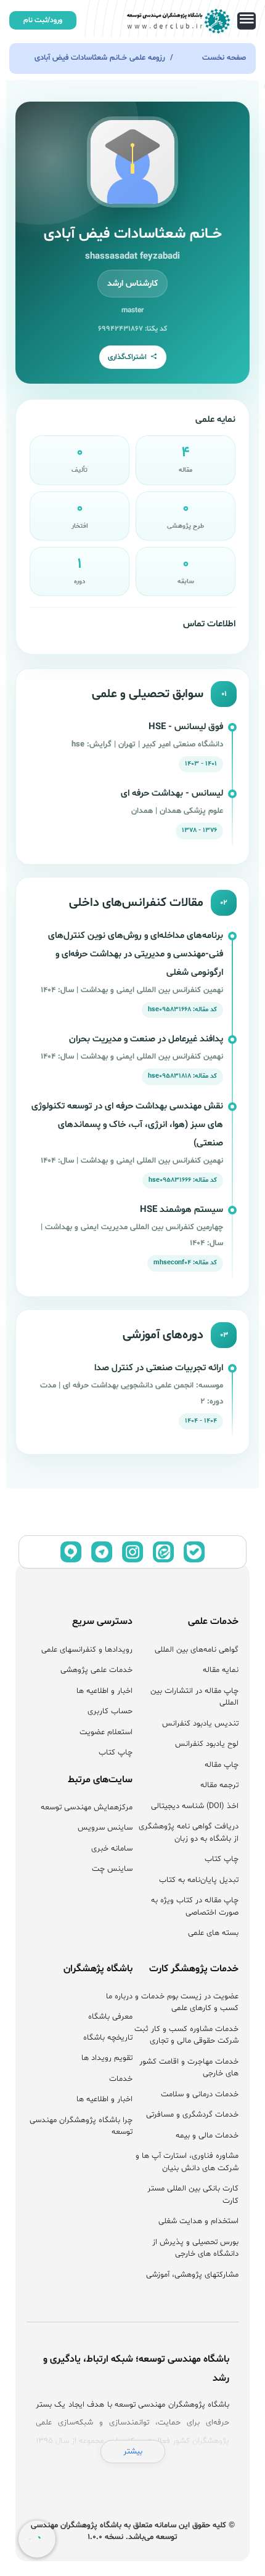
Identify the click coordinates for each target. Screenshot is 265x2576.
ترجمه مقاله (219, 1785)
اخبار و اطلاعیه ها (104, 1691)
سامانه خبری (112, 1849)
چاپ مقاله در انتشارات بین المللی (194, 1697)
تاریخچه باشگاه (108, 2038)
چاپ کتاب (222, 1859)
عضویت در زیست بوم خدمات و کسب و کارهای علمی (187, 2003)
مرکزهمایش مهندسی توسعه (87, 1807)
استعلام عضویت (106, 1732)
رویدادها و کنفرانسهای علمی (87, 1650)
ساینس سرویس (105, 1828)
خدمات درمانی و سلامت (200, 2094)
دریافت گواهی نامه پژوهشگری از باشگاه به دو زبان (189, 1833)
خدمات (121, 2079)
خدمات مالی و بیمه (207, 2136)
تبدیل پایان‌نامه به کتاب (199, 1880)
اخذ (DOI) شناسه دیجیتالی (195, 1806)
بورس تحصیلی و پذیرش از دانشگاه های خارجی (195, 2248)
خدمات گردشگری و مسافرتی (192, 2115)
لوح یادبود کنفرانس (207, 1744)
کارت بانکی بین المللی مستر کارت (193, 2195)
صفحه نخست (224, 58)
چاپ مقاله (222, 1765)
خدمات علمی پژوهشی (96, 1670)
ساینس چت (112, 1869)
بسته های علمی (213, 1933)
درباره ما (119, 1997)
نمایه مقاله (221, 1670)
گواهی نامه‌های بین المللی (197, 1650)
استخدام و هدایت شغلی (198, 2221)
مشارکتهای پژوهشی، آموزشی (192, 2275)
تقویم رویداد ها (107, 2058)
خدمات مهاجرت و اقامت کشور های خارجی (189, 2068)
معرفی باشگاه (110, 2017)
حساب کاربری (110, 1711)
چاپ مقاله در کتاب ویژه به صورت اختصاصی (195, 1907)
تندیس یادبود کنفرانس (200, 1724)
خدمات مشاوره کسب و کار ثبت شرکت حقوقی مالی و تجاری (186, 2035)
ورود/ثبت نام (43, 20)
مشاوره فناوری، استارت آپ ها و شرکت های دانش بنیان (187, 2162)
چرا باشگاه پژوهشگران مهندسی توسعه (81, 2126)
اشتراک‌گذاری (127, 357)
